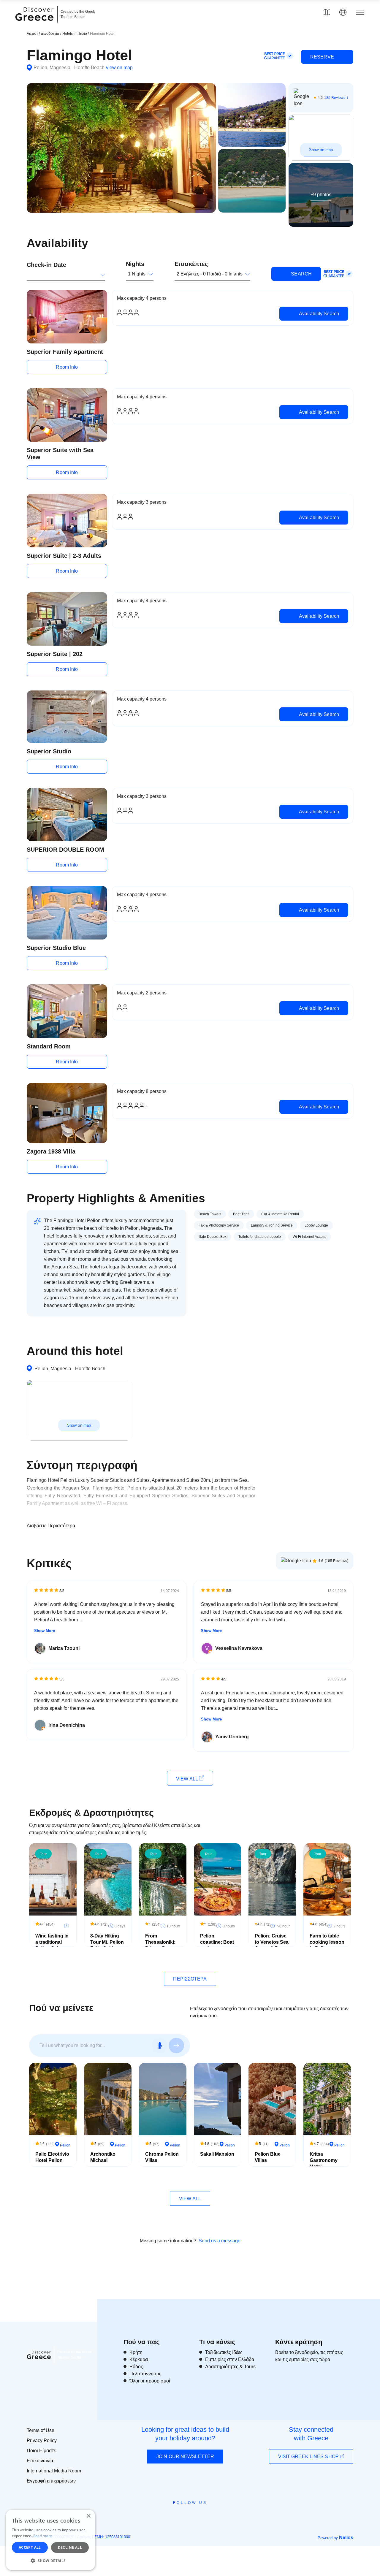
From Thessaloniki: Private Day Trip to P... (160, 1945)
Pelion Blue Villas (268, 2157)
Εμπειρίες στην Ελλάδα (230, 2359)
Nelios (346, 2538)
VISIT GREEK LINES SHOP (309, 2457)
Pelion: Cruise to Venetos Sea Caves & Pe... (272, 1942)
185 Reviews (335, 98)
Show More (45, 1631)
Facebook (163, 2516)
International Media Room (54, 2471)
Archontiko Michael (103, 2157)
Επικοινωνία (40, 2461)
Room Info (67, 367)
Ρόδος (136, 2367)
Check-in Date (46, 265)
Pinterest (207, 2516)
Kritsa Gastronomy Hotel (324, 2160)
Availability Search (318, 314)
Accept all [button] (30, 2547)
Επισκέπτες (191, 264)
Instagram (174, 2516)
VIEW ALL (187, 1779)
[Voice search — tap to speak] (160, 2046)
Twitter (185, 2513)
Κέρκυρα (139, 2359)
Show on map (321, 150)
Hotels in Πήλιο (75, 34)
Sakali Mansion (217, 2154)
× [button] (88, 2516)
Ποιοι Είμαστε (41, 2451)
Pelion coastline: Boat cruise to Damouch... (217, 1945)
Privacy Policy (42, 2440)
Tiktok (217, 2514)
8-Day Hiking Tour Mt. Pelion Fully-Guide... (107, 1942)
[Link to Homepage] (35, 24)
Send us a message (220, 2241)
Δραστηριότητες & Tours (230, 2367)
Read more (43, 2536)
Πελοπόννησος (145, 2374)
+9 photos (321, 195)
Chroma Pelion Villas (162, 2157)
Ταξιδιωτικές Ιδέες (224, 2352)
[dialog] (50, 2540)
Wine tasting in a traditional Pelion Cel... (52, 1942)
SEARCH (301, 274)
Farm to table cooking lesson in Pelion (327, 1942)
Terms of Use (41, 2430)
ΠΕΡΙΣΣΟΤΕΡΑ (190, 1979)
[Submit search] (176, 2046)
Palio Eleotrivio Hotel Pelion (52, 2157)
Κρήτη (136, 2352)
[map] (327, 12)
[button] (50, 2561)
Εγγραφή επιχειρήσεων (51, 2481)
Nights (135, 264)
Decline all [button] (70, 2547)
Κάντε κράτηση (299, 2342)
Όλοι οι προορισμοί (150, 2381)
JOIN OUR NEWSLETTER (185, 2457)
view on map (119, 68)
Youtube (197, 2516)
